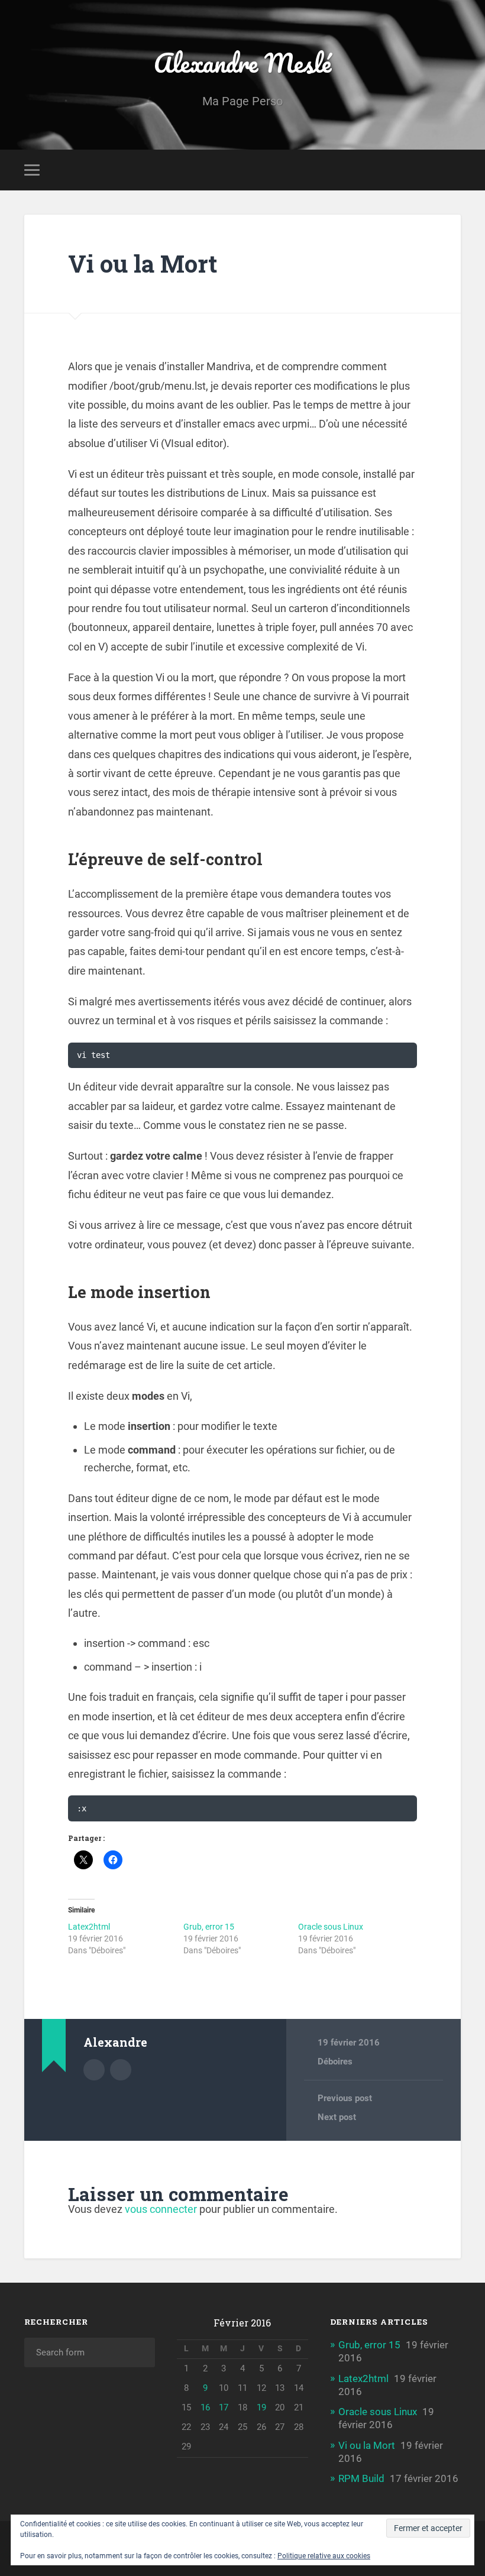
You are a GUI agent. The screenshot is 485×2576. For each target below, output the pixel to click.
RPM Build (361, 2478)
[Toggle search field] (454, 170)
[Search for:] (90, 2352)
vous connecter (161, 2209)
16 (205, 2407)
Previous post (345, 2098)
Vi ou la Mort (143, 263)
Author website (121, 2070)
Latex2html (89, 1927)
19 (261, 2407)
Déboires (335, 2062)
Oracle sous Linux (331, 1927)
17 (224, 2407)
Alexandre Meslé (243, 62)
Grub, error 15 (209, 1927)
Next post (337, 2117)
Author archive (94, 2070)
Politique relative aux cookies (324, 2556)
